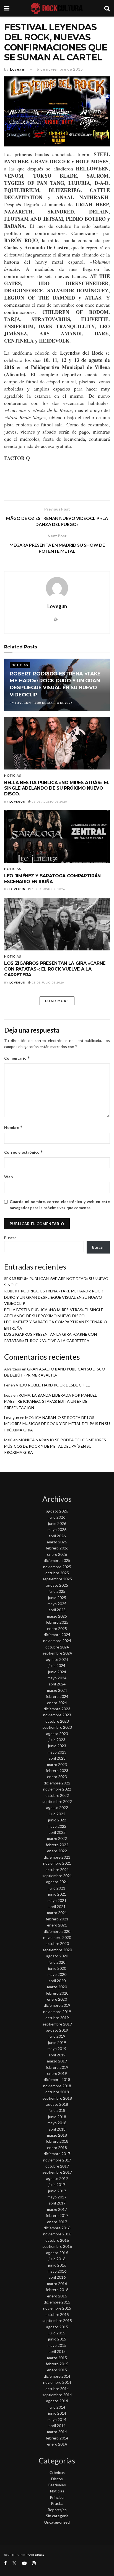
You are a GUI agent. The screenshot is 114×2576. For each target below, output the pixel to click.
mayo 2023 (57, 1752)
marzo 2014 (57, 2432)
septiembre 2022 (57, 1801)
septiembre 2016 (57, 2246)
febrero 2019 (57, 2067)
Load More (57, 1001)
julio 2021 (57, 1888)
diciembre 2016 (57, 2228)
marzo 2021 (57, 1913)
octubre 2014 (57, 2389)
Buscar (10, 1238)
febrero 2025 (57, 1622)
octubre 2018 (57, 2092)
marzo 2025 (57, 1616)
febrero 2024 (57, 1696)
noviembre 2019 (57, 2012)
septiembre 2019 (57, 2024)
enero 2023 (57, 1777)
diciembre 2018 (57, 2079)
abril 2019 (57, 2055)
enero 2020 (57, 1999)
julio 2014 (57, 2407)
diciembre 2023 (57, 1709)
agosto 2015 (57, 2327)
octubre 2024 (57, 1647)
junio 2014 (57, 2413)
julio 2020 (57, 1962)
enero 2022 (57, 1851)
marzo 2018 (57, 2135)
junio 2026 (57, 1523)
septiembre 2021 (57, 1876)
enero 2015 (57, 2370)
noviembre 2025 (57, 1567)
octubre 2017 (57, 2166)
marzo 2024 (57, 1690)
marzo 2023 (57, 1764)
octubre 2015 (57, 2314)
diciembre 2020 (57, 1931)
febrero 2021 (57, 1919)
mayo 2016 (57, 2271)
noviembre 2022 (57, 1789)
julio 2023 (57, 1740)
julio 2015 (57, 2333)
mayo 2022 (57, 1826)
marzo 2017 (57, 2209)
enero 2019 (57, 2073)
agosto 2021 (57, 1882)
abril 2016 (57, 2277)
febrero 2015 (57, 2364)
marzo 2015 (57, 2358)
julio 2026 (57, 1517)
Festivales (57, 2485)
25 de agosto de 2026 (49, 801)
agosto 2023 (57, 1734)
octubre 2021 (57, 1870)
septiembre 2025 (57, 1579)
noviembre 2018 (57, 2086)
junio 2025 (57, 1598)
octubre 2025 (57, 1573)
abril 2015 (57, 2351)
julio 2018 (57, 2110)
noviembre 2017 (57, 2160)
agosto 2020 (57, 1956)
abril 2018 (57, 2129)
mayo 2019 (57, 2049)
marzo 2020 (57, 1987)
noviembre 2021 (57, 1863)
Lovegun (18, 69)
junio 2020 (57, 1968)
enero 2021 (57, 1925)
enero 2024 (57, 1703)
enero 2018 (57, 2148)
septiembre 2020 (57, 1950)
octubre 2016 (57, 2240)
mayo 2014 (57, 2419)
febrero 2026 (57, 1548)
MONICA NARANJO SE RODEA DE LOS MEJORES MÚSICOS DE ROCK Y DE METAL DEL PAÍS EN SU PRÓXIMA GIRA (57, 1424)
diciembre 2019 (57, 2005)
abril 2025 (57, 1610)
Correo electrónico (24, 1152)
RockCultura (35, 2555)
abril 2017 (57, 2203)
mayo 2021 (57, 1900)
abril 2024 (57, 1684)
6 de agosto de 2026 (48, 889)
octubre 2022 (57, 1795)
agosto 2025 (57, 1585)
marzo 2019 (57, 2061)
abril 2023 (57, 1758)
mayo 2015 (57, 2345)
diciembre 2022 (57, 1783)
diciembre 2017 (57, 2154)
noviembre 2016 (57, 2234)
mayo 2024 (57, 1678)
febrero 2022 (57, 1845)
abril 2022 (57, 1832)
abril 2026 (57, 1536)
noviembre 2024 (57, 1641)
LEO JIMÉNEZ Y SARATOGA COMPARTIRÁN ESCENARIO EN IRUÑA (52, 879)
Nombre (13, 1127)
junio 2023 (57, 1746)
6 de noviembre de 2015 (60, 69)
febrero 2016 (57, 2290)
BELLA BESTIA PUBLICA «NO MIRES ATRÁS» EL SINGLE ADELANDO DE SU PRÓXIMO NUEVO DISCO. (57, 788)
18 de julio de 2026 (48, 982)
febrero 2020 (57, 1993)
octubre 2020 (57, 1943)
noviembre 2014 (57, 2382)
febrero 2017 (57, 2215)
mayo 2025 (57, 1604)
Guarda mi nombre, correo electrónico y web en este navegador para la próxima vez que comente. (60, 1205)
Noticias (20, 665)
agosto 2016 (57, 2253)
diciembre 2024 (57, 1635)
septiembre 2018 (57, 2098)
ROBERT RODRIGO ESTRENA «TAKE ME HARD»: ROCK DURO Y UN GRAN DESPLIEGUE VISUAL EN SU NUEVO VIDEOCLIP (54, 1297)
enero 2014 (57, 2444)
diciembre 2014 (57, 2376)
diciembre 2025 (57, 1560)
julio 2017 (57, 2184)
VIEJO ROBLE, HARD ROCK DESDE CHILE (53, 1385)
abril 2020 (57, 1981)
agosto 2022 (57, 1807)
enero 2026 (57, 1554)
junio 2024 (57, 1672)
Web (8, 1177)
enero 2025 (57, 1628)
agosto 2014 (57, 2401)
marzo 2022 (57, 1838)
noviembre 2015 (57, 2308)
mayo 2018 (57, 2123)
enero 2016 (57, 2296)
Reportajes (57, 2510)
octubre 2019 (57, 2018)
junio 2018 (57, 2117)
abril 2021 (57, 1906)
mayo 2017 (57, 2197)
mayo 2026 (57, 1529)
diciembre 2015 (57, 2302)
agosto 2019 (57, 2030)
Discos (57, 2479)
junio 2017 (57, 2191)
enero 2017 (57, 2222)
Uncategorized (57, 2522)
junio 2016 (57, 2265)
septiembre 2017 (57, 2172)
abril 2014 (57, 2426)
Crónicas (57, 2472)
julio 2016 (57, 2259)
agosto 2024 (57, 1659)
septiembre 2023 (57, 1727)
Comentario (17, 1058)
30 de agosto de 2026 (55, 703)
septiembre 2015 (57, 2320)
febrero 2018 (57, 2141)
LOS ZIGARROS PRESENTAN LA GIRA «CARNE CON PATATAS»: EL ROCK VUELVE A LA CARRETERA (55, 969)
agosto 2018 (57, 2104)
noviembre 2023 (57, 1715)
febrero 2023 (57, 1771)
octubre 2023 (57, 1721)
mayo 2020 (57, 1974)
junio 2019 (57, 2042)
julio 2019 (57, 2036)
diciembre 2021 (57, 1857)
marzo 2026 (57, 1542)
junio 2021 (57, 1894)
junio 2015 (57, 2339)
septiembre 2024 (57, 1653)
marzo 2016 (57, 2284)
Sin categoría (57, 2516)
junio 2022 (57, 1820)
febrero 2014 (57, 2438)
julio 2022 (57, 1814)
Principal (57, 2497)
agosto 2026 (57, 1511)
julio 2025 (57, 1591)
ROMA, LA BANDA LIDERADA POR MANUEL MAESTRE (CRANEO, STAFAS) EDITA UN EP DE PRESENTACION (50, 1401)
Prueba (57, 2503)
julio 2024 (57, 1665)
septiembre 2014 (57, 2395)
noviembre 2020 (57, 1937)
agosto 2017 (57, 2178)
